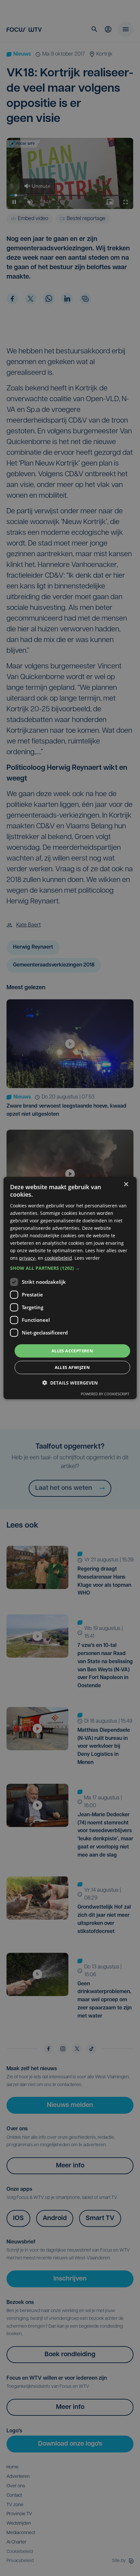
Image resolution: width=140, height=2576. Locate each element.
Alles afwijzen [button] (72, 1367)
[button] (70, 1268)
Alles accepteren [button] (72, 1350)
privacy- (28, 1258)
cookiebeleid (58, 1258)
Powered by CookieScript (105, 1394)
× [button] (126, 1184)
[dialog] (70, 1288)
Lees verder (87, 1258)
